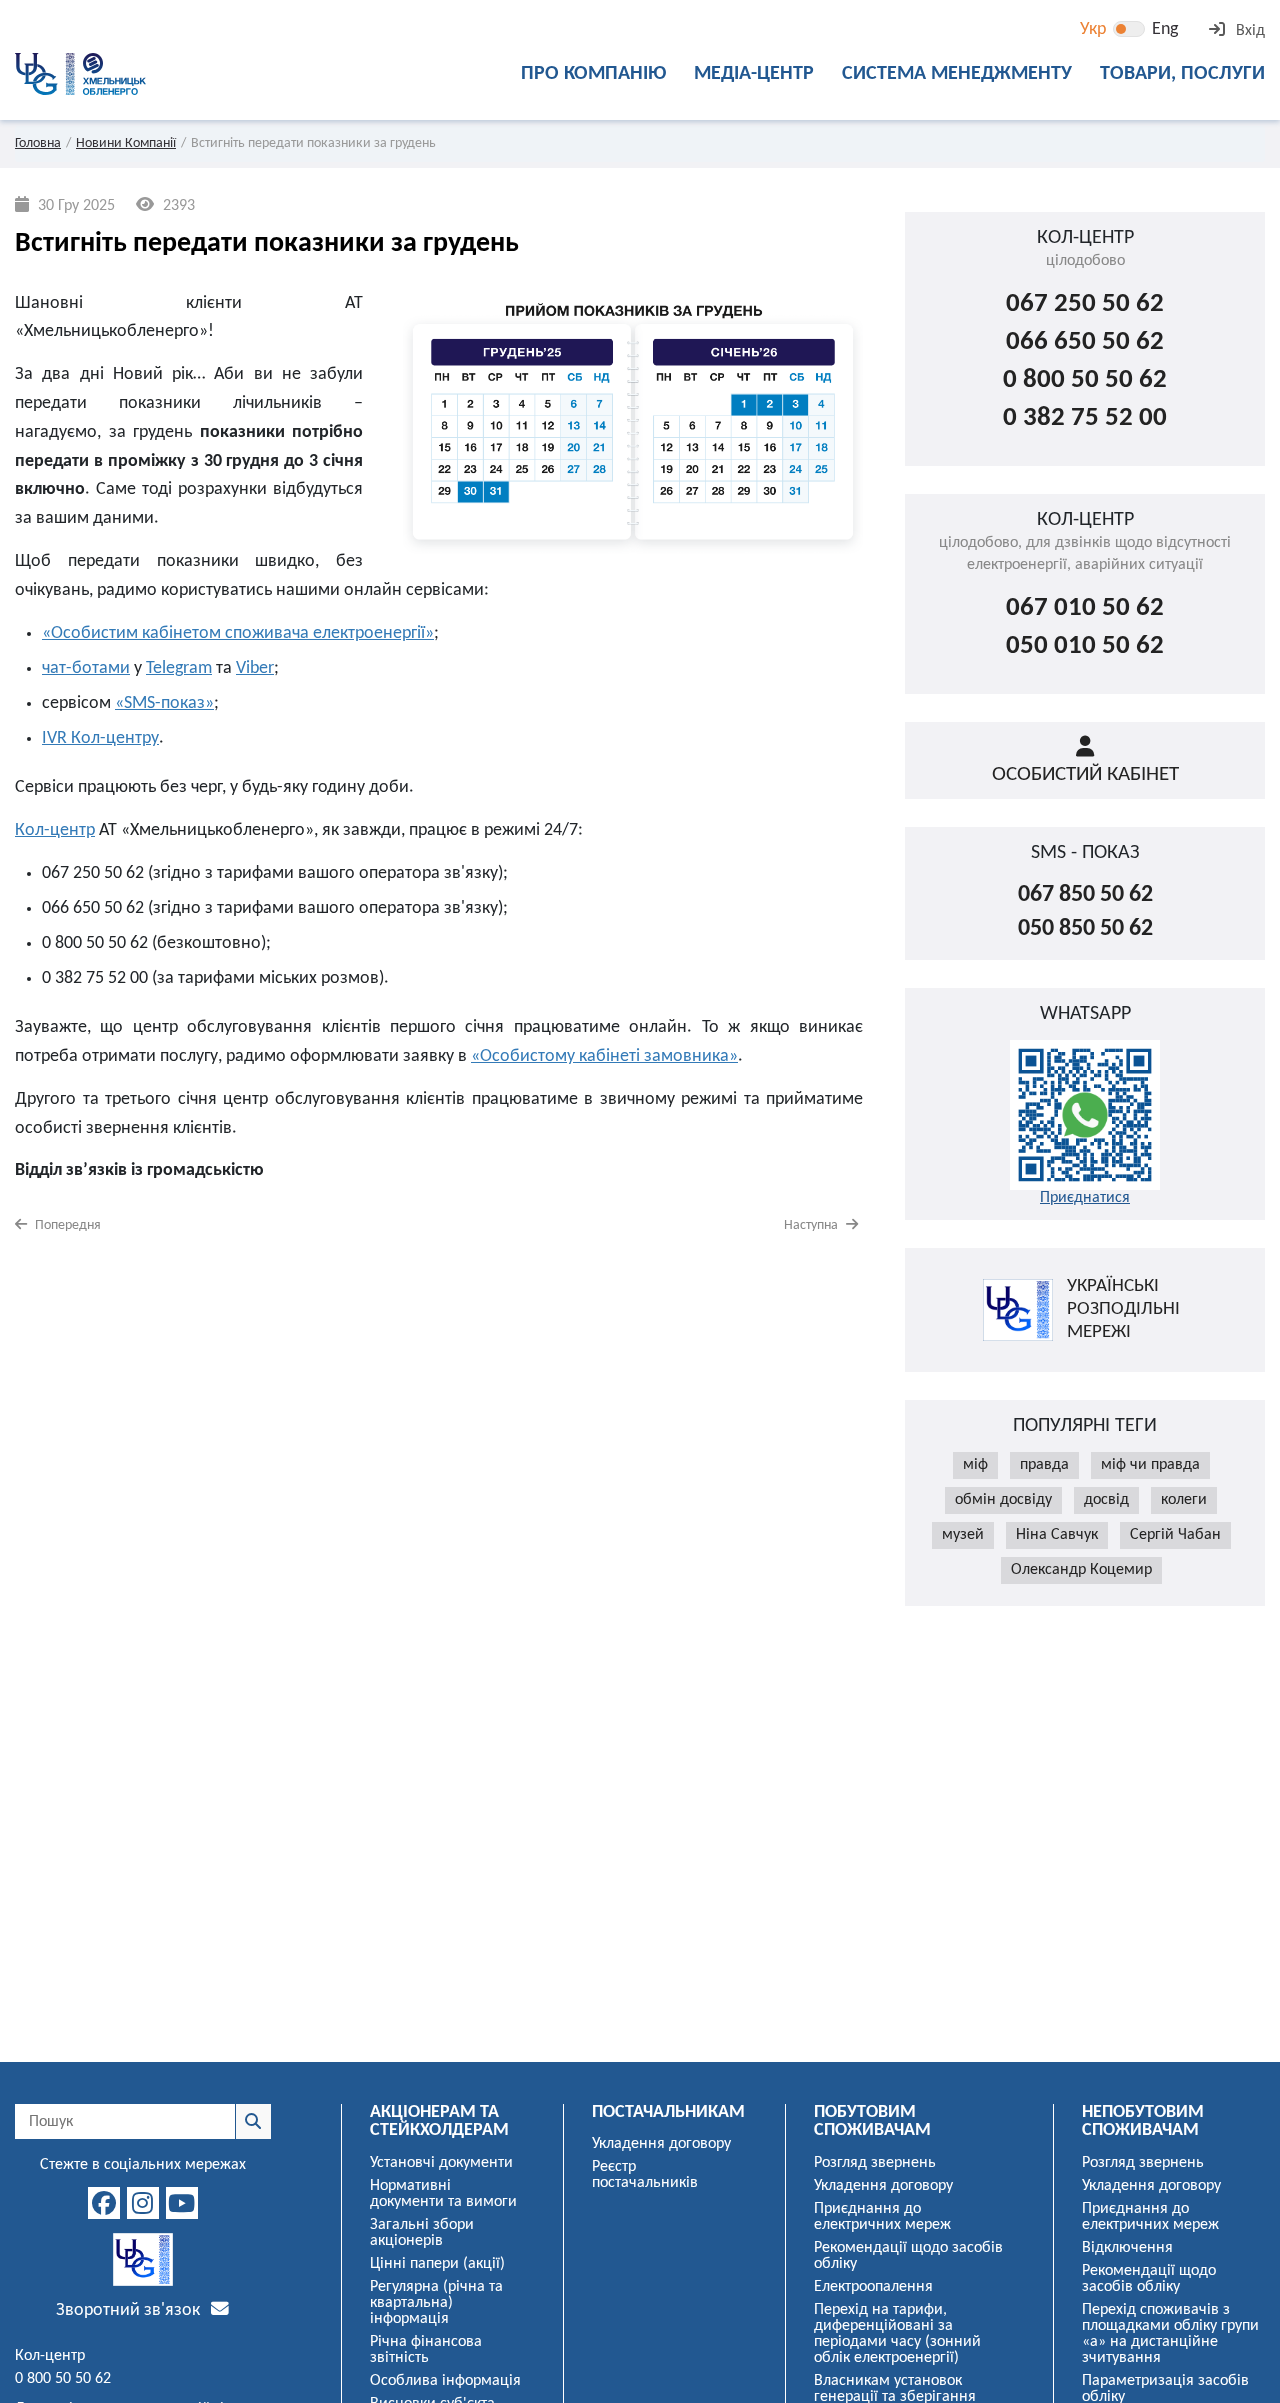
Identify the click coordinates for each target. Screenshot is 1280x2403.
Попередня (66, 1225)
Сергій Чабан (1175, 1535)
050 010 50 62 (1085, 646)
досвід (1106, 1500)
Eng (1165, 29)
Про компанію (593, 74)
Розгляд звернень (875, 2163)
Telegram (179, 668)
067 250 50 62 (1085, 304)
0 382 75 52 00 (1085, 418)
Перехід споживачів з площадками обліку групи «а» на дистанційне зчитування (1170, 2334)
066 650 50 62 (1085, 342)
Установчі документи (441, 2163)
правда (1044, 1465)
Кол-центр (55, 830)
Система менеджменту (957, 74)
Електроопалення (873, 2287)
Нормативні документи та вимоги (443, 2194)
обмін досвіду (1003, 1500)
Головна (38, 143)
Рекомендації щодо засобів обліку (908, 2256)
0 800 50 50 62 (1085, 380)
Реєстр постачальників (645, 2175)
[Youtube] (182, 2203)
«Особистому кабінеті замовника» (604, 1056)
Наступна (812, 1225)
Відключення (1127, 2248)
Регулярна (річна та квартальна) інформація (436, 2303)
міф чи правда (1150, 1465)
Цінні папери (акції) (437, 2264)
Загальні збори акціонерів (422, 2233)
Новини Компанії (126, 143)
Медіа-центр (754, 74)
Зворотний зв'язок (130, 2310)
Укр (1093, 29)
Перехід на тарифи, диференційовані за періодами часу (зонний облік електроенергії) (897, 2334)
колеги (1184, 1500)
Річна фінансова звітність (426, 2350)
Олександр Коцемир (1081, 1570)
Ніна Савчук (1057, 1535)
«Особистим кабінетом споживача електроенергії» (238, 633)
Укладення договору (661, 2144)
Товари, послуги (1182, 74)
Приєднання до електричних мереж (882, 2217)
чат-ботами (86, 668)
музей (963, 1535)
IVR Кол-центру (100, 738)
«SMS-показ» (164, 703)
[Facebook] (104, 2203)
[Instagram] (143, 2203)
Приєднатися (1085, 1198)
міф (975, 1465)
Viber (255, 668)
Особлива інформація (445, 2381)
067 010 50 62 (1085, 608)
